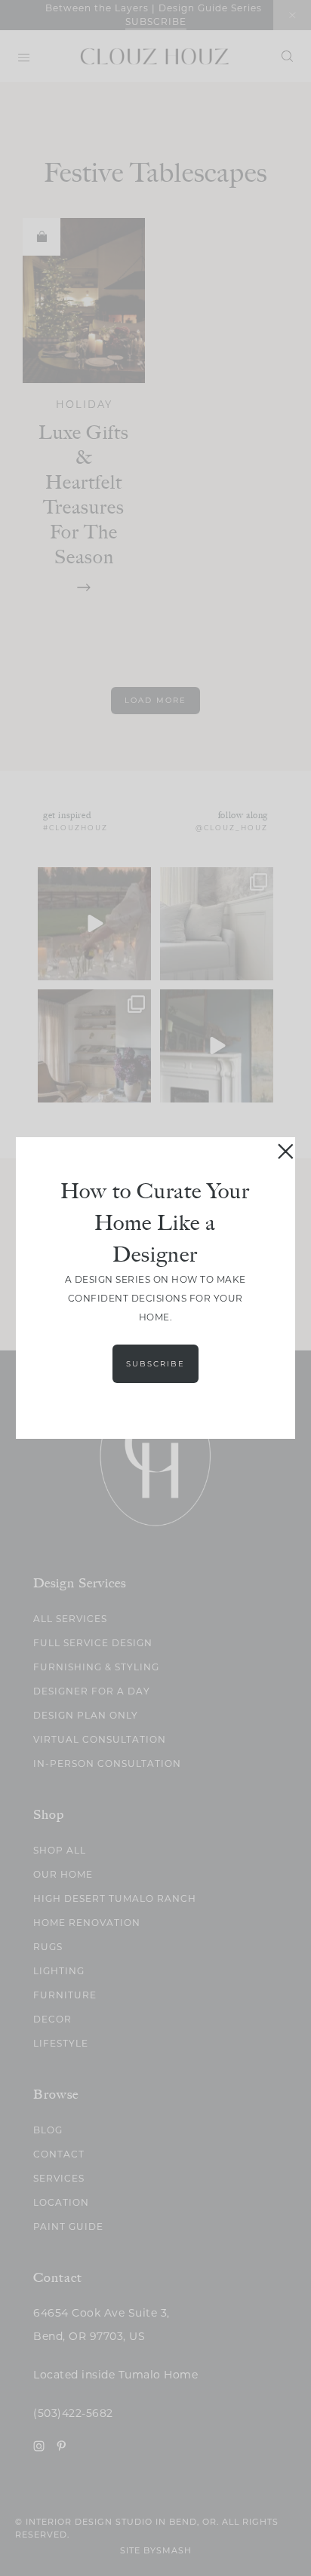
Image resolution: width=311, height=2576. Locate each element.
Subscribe (155, 1364)
